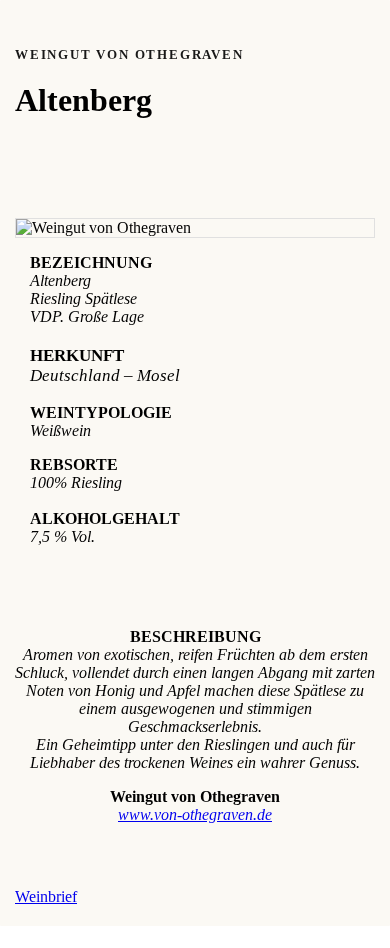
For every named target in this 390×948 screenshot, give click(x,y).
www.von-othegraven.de (195, 814)
